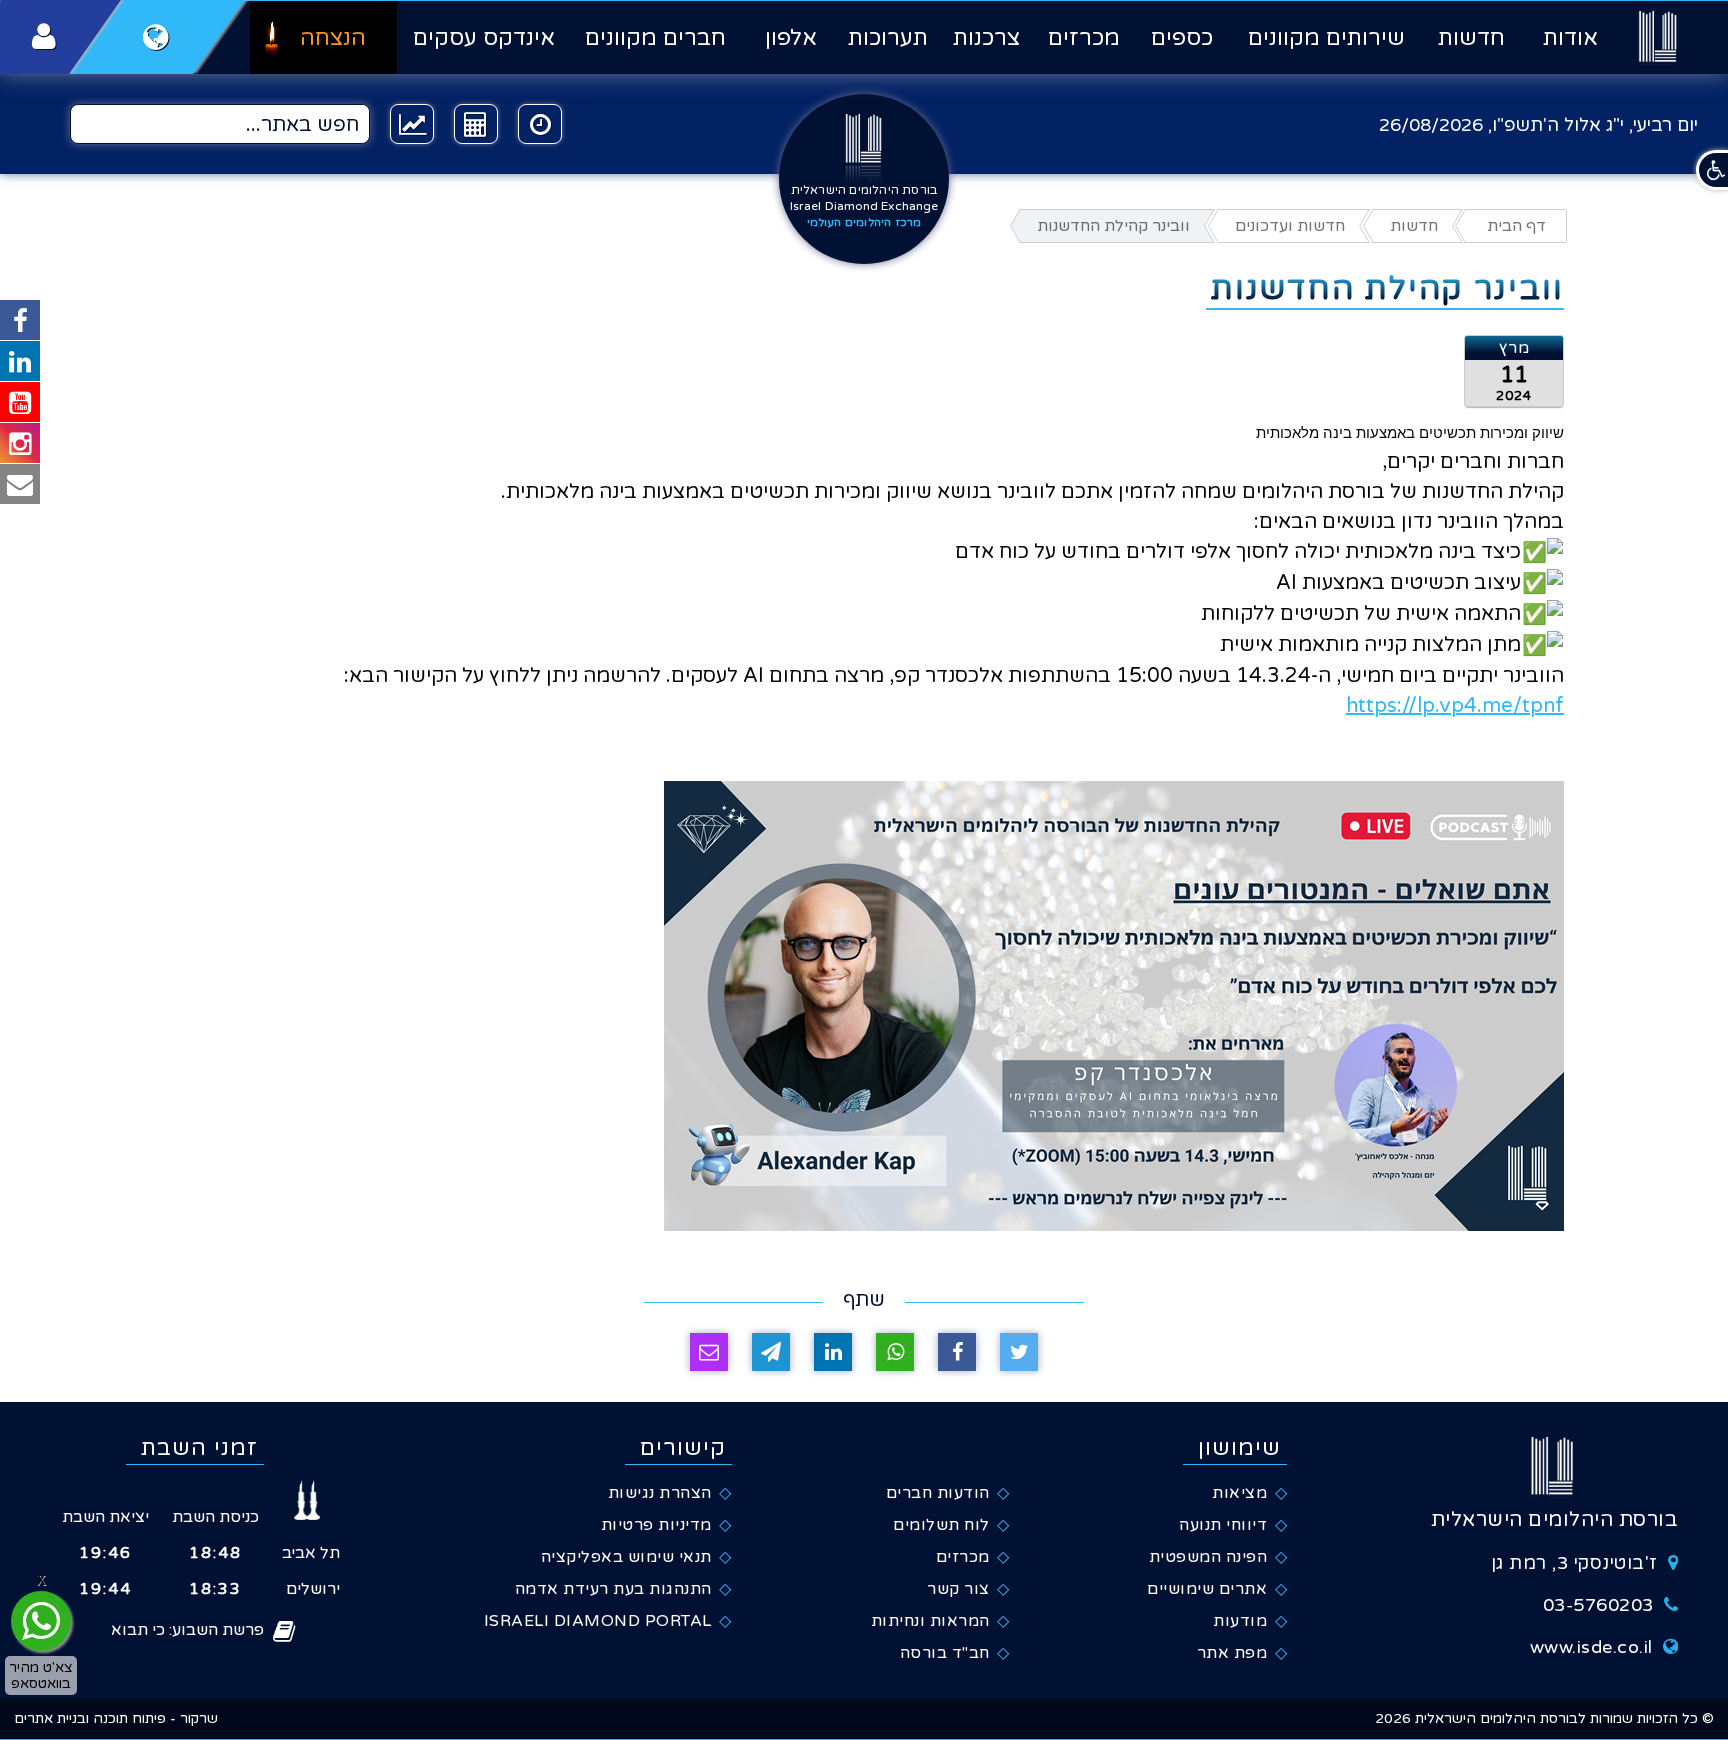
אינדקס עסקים (483, 38)
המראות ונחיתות (930, 1621)
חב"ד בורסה (945, 1653)
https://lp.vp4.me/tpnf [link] (1455, 706)
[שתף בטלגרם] (771, 1352)
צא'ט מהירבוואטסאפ (41, 1675)
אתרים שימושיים (1207, 1589)
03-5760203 (1598, 1605)
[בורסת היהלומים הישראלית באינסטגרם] (20, 443)
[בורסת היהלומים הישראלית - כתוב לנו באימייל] (20, 484)
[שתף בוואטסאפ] (895, 1352)
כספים (1182, 38)
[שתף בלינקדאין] (833, 1352)
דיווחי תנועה (1223, 1525)
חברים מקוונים (655, 38)
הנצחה (333, 38)
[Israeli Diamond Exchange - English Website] (156, 37)
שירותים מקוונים (1326, 38)
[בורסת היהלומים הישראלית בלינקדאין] (20, 361)
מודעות (1240, 1621)
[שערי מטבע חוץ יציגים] (412, 124)
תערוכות (888, 38)
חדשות (1471, 38)
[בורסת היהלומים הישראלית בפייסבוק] (20, 320)
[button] (1712, 170)
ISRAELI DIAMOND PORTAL (598, 1621)
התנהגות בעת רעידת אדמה (613, 1589)
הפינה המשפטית (1208, 1557)
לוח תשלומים (941, 1525)
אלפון (790, 38)
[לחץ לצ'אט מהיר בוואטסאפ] (41, 1621)
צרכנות (986, 38)
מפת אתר (1232, 1653)
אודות (1570, 38)
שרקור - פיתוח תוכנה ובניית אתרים (116, 1718)
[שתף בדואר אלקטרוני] (709, 1352)
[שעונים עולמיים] (540, 124)
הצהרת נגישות (660, 1493)
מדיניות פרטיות (656, 1525)
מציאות (1239, 1493)
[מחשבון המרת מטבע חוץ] (476, 124)
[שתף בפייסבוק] (957, 1352)
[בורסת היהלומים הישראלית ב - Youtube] (20, 402)
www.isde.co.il (1591, 1647)
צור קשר (958, 1589)
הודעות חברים (938, 1493)
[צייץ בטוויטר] (1019, 1352)
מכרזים (1084, 38)
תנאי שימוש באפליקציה (626, 1557)
